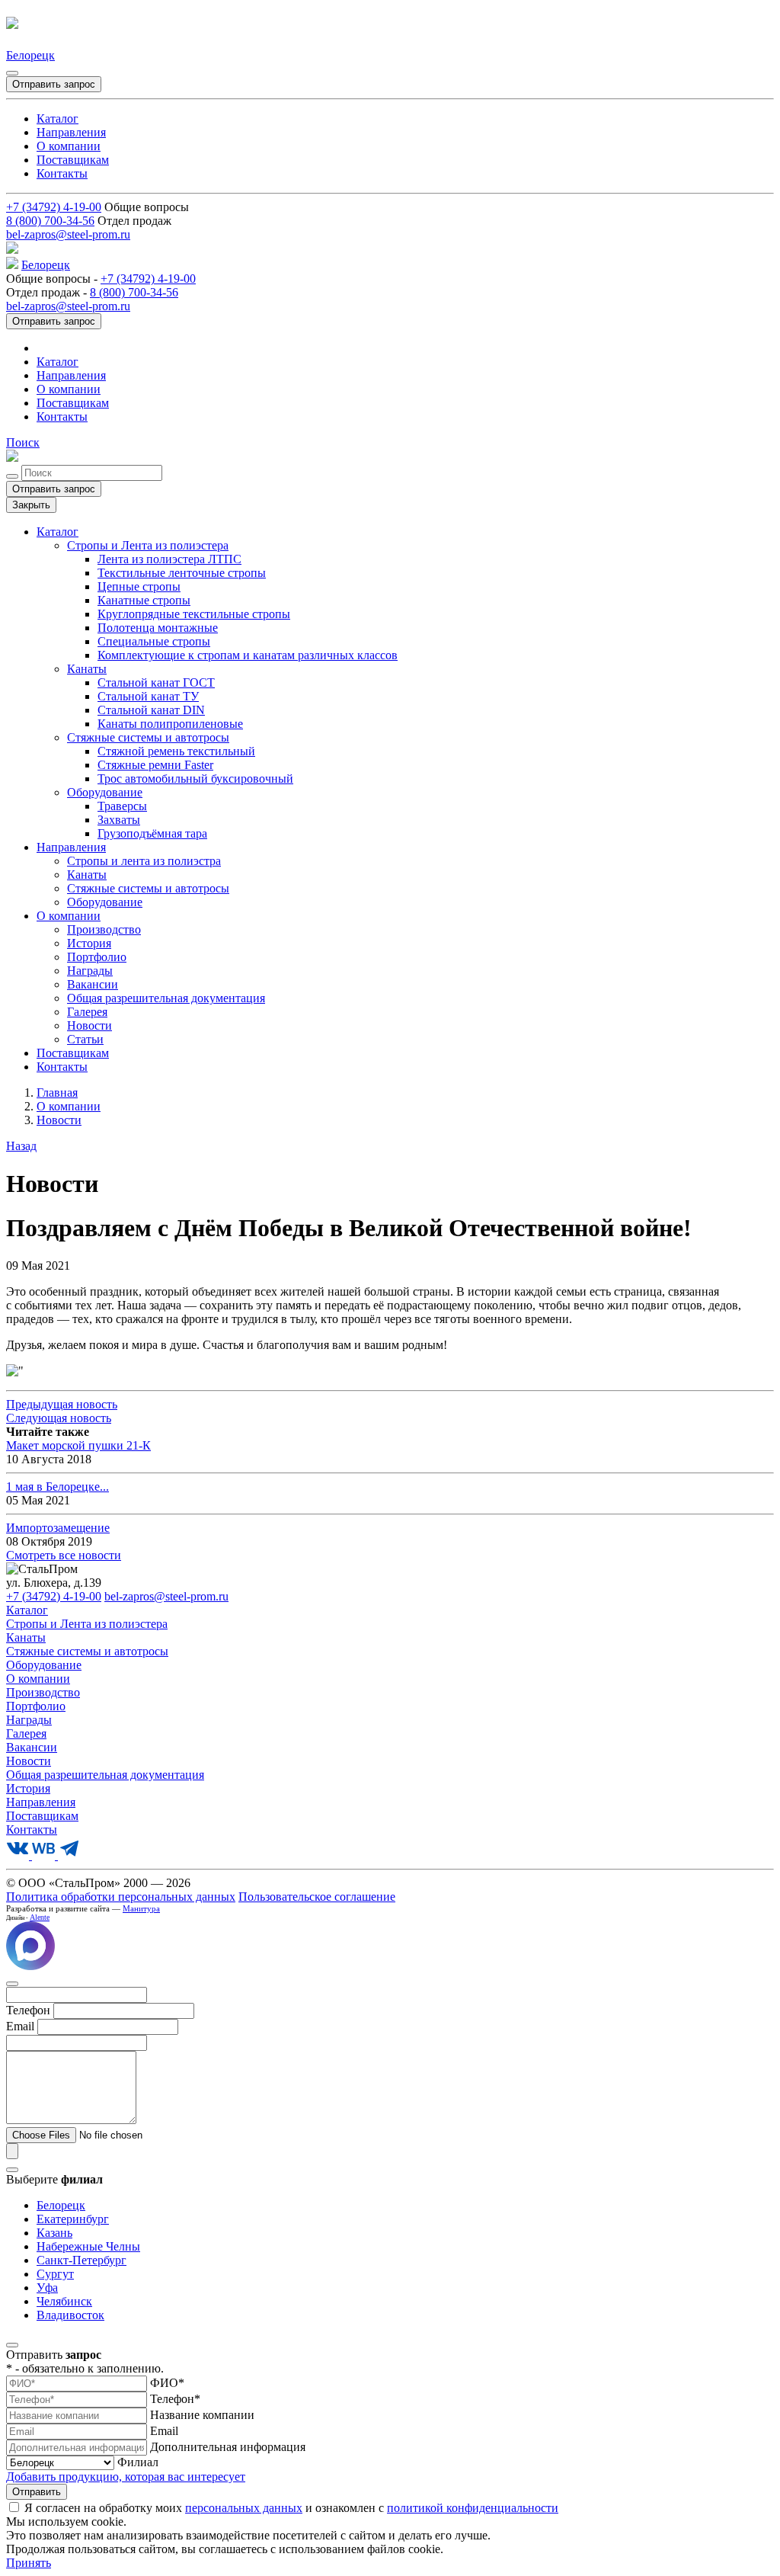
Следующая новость (59, 1418)
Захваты (119, 820)
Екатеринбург (73, 2219)
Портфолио (97, 957)
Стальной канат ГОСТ (156, 682)
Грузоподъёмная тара (152, 833)
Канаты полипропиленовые (170, 724)
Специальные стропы (154, 641)
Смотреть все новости (64, 1555)
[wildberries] (45, 1855)
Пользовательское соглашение (317, 1897)
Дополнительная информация (228, 2447)
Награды (90, 971)
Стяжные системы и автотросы (148, 737)
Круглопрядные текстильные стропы (194, 614)
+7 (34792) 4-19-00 (54, 207)
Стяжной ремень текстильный (176, 751)
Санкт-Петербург (82, 2260)
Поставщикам (73, 160)
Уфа (47, 2288)
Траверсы (122, 806)
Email (164, 2431)
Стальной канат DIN (151, 710)
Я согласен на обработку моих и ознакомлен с (291, 2508)
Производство (104, 929)
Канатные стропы (144, 600)
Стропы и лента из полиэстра (144, 861)
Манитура (141, 1908)
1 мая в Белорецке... (58, 1487)
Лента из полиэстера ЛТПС (169, 559)
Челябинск (64, 2301)
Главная (57, 1093)
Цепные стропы (139, 586)
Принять (29, 2563)
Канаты (87, 669)
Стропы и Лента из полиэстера (148, 545)
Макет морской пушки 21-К (78, 1445)
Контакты (62, 173)
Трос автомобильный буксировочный (195, 779)
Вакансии (93, 984)
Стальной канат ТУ (148, 696)
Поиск (23, 442)
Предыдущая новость (62, 1404)
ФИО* (167, 2383)
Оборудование (105, 792)
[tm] (69, 1855)
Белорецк (30, 55)
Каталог (58, 119)
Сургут (55, 2274)
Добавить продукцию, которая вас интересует (126, 2477)
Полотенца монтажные (158, 628)
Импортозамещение (58, 1528)
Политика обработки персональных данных (121, 1897)
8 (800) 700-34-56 (50, 221)
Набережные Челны (88, 2246)
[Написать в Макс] (30, 1966)
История (89, 943)
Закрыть (31, 505)
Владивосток (70, 2315)
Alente (40, 1917)
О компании (69, 146)
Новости (90, 1025)
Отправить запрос (54, 84)
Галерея (87, 1012)
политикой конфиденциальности (473, 2508)
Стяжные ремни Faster (155, 765)
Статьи (85, 1039)
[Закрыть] (12, 73)
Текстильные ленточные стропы (182, 573)
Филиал (138, 2462)
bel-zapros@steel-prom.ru (68, 234)
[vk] (19, 1855)
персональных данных (244, 2508)
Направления (71, 132)
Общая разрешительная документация (166, 998)
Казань (54, 2233)
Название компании (202, 2415)
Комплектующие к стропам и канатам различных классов (248, 655)
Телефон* (175, 2399)
